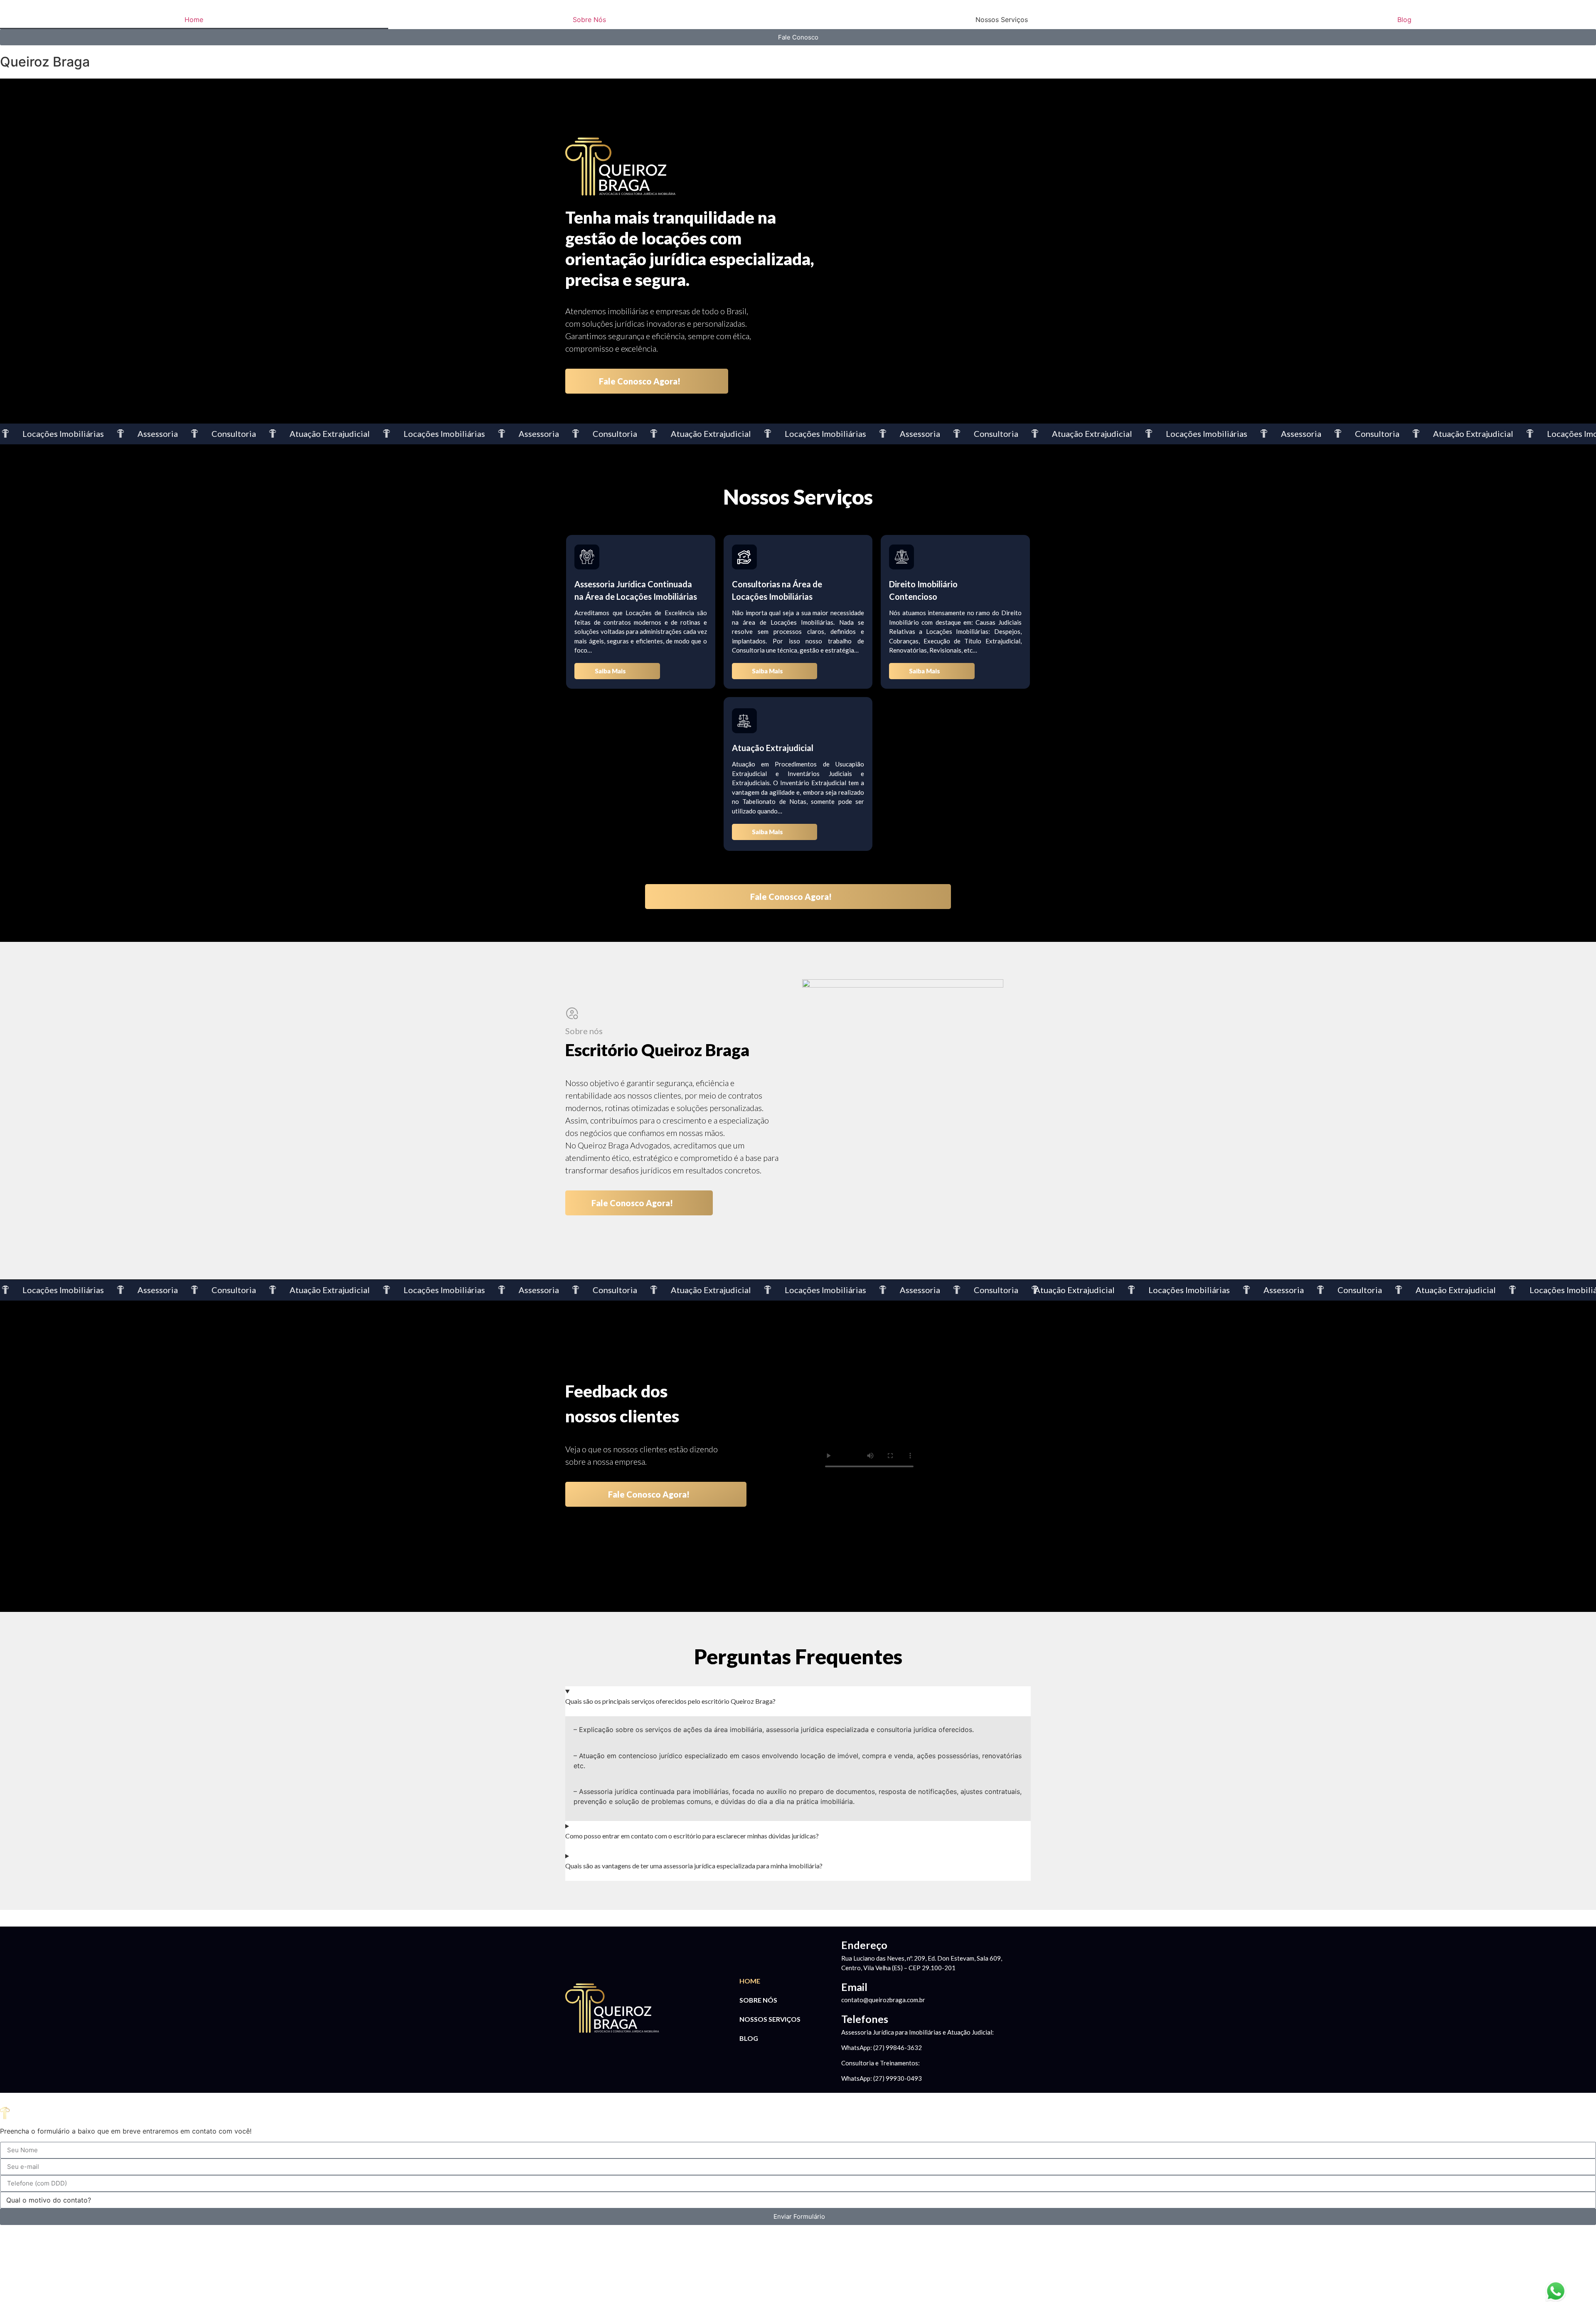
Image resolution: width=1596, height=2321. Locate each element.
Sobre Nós (589, 20)
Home (194, 20)
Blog (1404, 20)
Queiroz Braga (45, 62)
